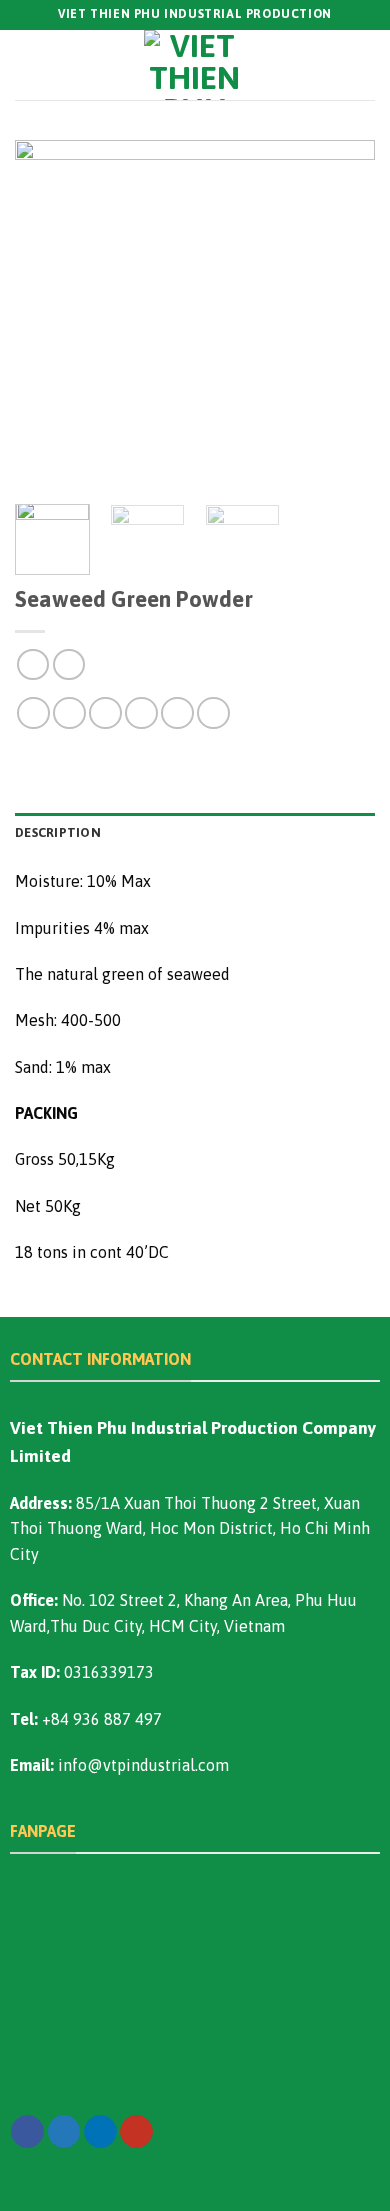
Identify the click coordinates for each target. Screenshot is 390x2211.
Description (58, 832)
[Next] (343, 315)
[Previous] (47, 315)
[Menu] (28, 65)
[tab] (195, 833)
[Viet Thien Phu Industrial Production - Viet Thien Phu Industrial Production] (195, 65)
